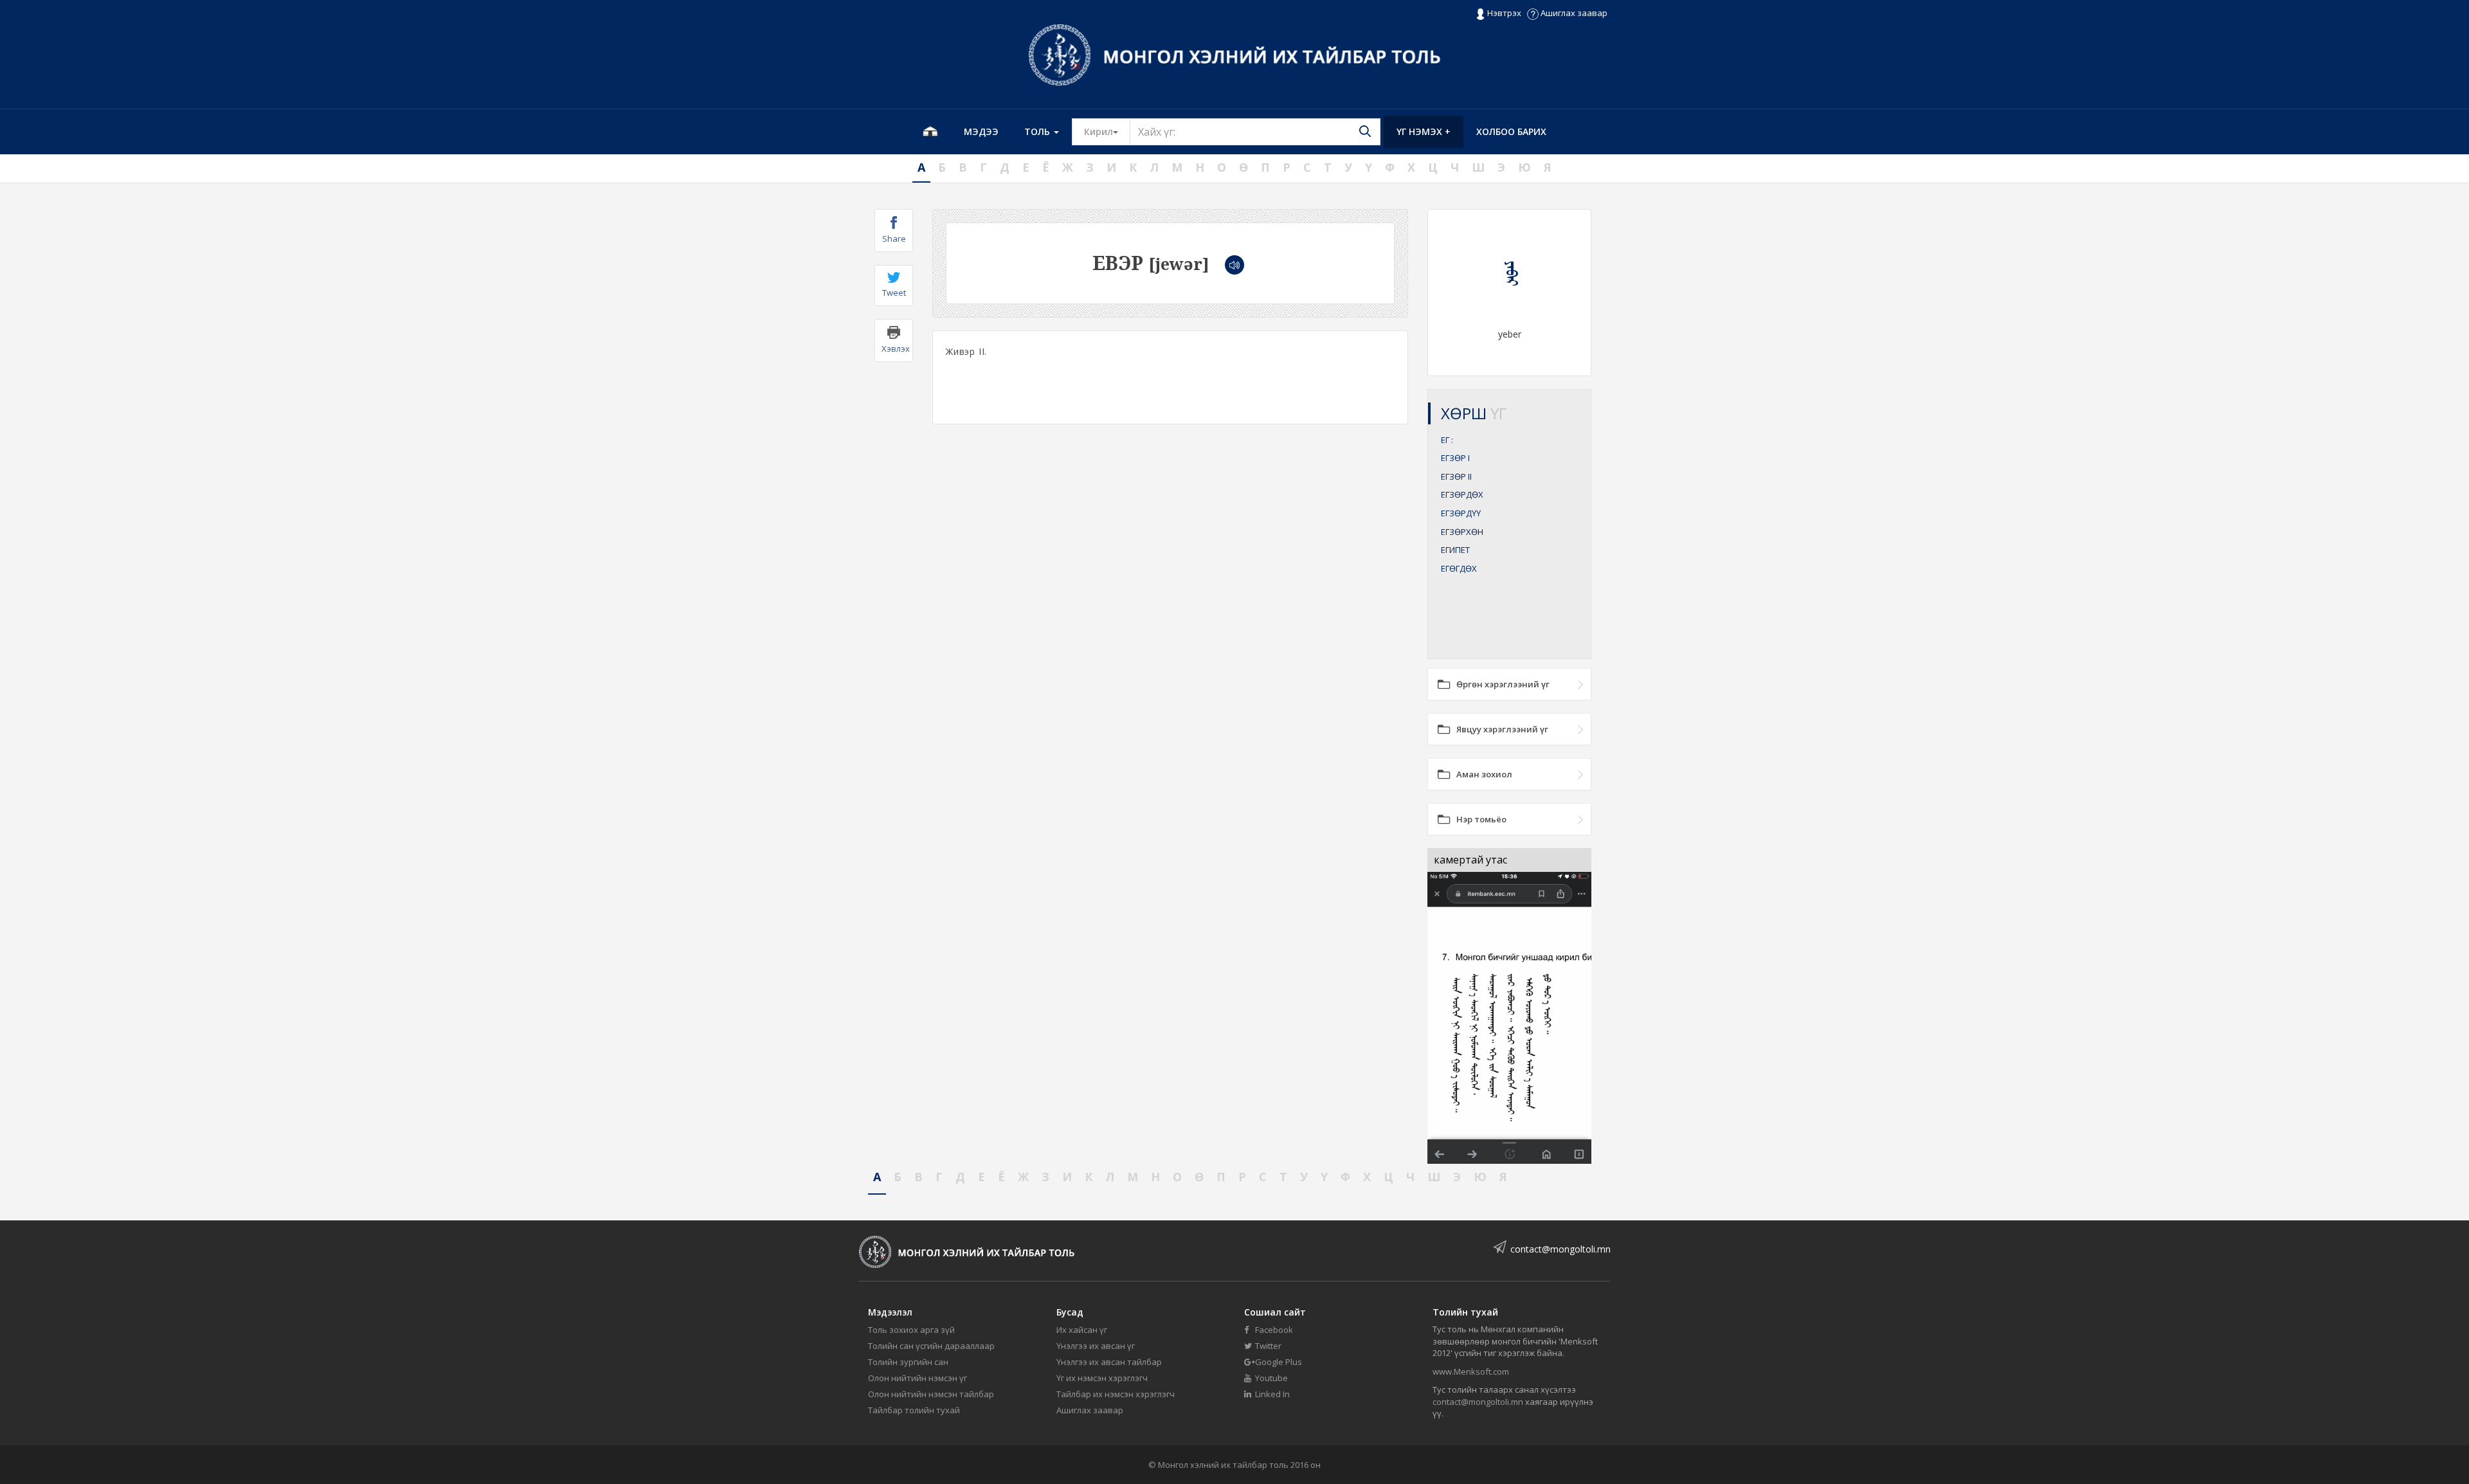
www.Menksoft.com (1471, 1371)
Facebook (1273, 1330)
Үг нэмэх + (1424, 131)
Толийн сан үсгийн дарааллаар (931, 1346)
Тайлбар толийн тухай (914, 1410)
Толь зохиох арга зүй (911, 1330)
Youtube (1271, 1378)
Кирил (1107, 131)
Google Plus (1278, 1362)
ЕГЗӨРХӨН (1462, 532)
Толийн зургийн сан (908, 1362)
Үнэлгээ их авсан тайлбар (1109, 1362)
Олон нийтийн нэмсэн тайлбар (931, 1394)
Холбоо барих (1511, 131)
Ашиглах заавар (1573, 13)
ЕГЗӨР (1455, 458)
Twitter (1267, 1346)
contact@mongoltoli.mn (1560, 1249)
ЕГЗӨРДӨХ (1462, 494)
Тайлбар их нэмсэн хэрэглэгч (1116, 1394)
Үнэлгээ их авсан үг (1096, 1346)
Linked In (1271, 1394)
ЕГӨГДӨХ (1459, 568)
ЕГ (1447, 440)
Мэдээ (981, 131)
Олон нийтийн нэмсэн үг (918, 1378)
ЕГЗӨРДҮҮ (1461, 513)
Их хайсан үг (1082, 1330)
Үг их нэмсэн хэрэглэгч (1102, 1378)
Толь (1038, 131)
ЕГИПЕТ (1455, 550)
